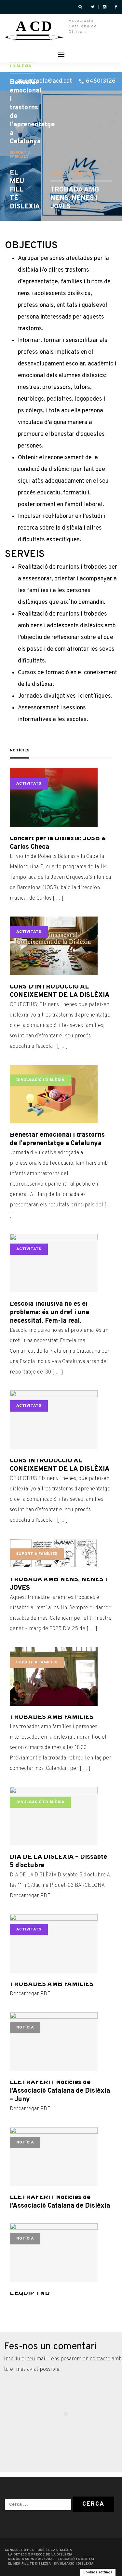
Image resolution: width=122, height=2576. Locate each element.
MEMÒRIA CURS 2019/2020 (32, 2559)
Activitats (29, 784)
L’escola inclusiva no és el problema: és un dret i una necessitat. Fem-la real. (49, 1313)
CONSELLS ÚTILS (20, 2550)
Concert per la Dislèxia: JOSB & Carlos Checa (58, 843)
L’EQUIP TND (30, 2294)
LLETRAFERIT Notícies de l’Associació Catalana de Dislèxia (60, 2202)
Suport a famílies (71, 174)
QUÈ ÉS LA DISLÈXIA (55, 2550)
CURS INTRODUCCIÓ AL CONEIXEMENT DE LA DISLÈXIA (60, 1465)
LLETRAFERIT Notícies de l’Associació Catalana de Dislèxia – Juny (60, 2091)
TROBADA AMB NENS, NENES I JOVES (75, 198)
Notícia (25, 2028)
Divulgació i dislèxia (23, 64)
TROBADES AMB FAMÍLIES (52, 1717)
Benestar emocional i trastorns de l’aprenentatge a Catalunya (20, 112)
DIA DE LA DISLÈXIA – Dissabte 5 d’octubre (58, 1861)
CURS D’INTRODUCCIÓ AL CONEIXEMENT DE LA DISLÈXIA (60, 991)
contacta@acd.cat (48, 81)
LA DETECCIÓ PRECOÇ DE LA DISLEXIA (40, 2555)
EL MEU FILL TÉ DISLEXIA (20, 190)
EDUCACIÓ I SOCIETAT (77, 2559)
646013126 (101, 81)
